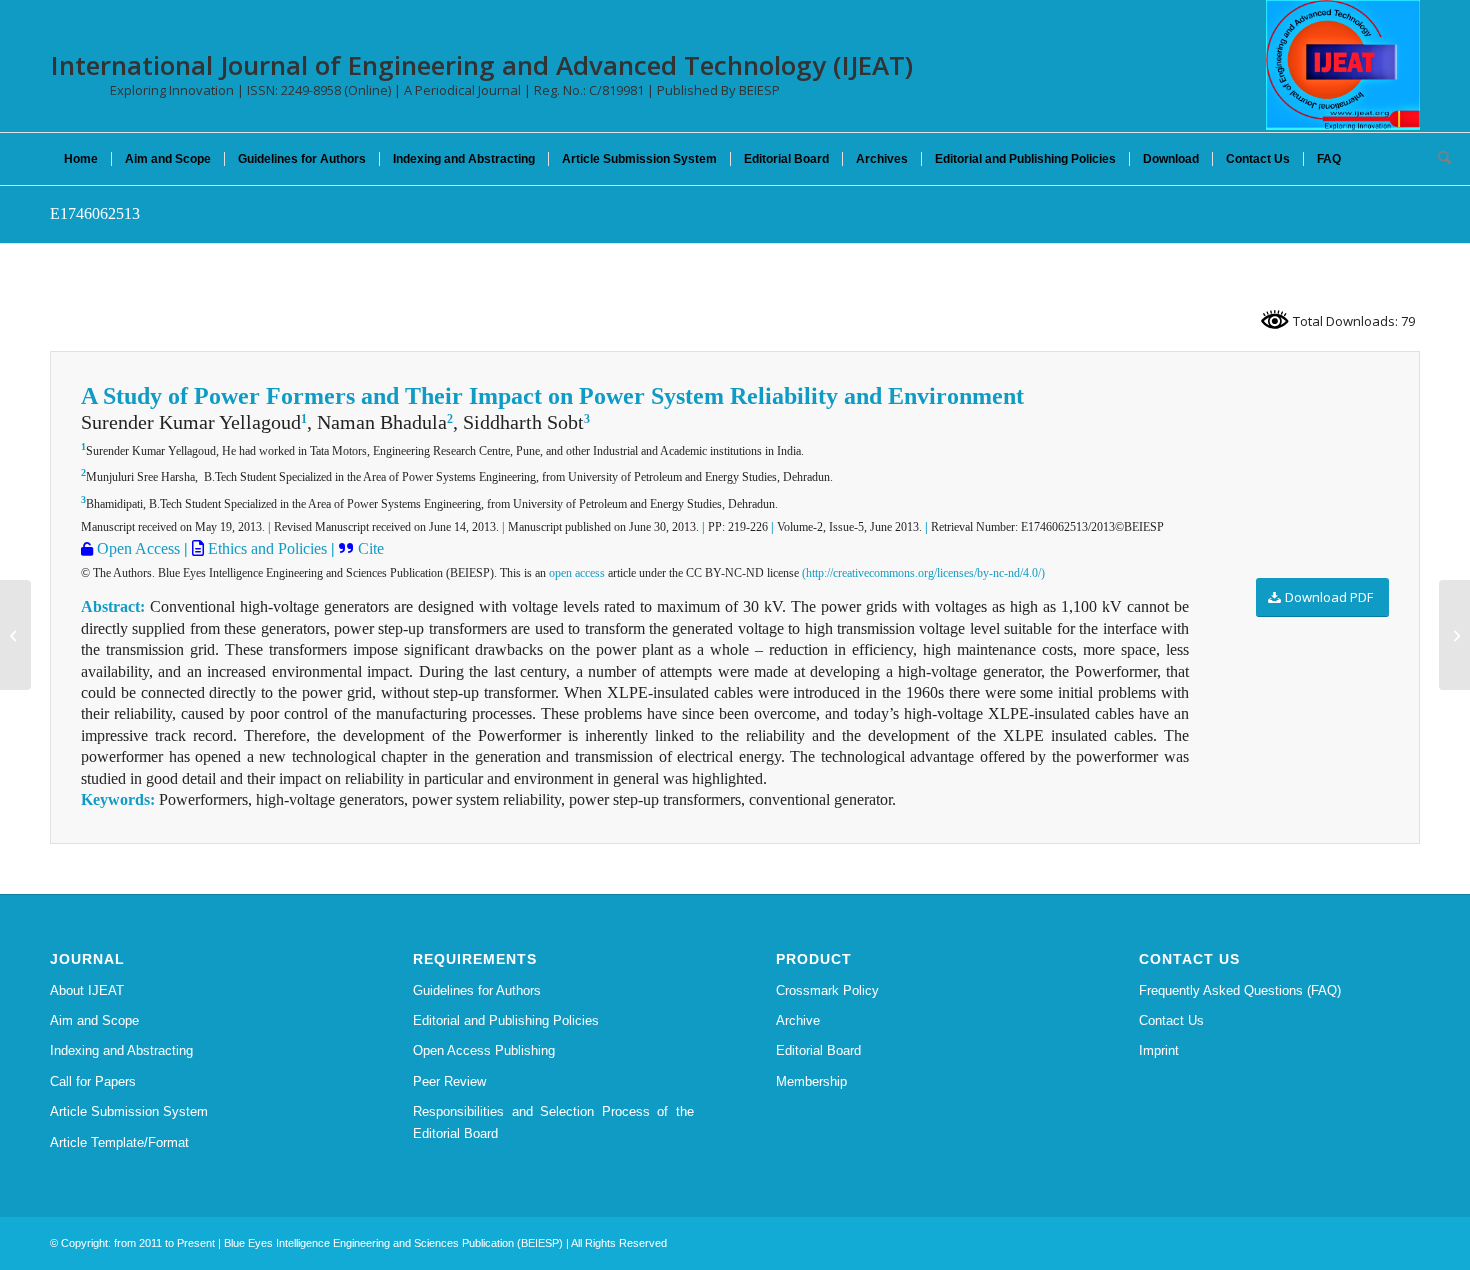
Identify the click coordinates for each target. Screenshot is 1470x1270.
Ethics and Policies (265, 548)
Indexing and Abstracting (121, 1050)
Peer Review (449, 1081)
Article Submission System (129, 1111)
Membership (811, 1081)
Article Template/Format (119, 1142)
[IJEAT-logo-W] (1343, 65)
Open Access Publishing (484, 1050)
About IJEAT (87, 990)
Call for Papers (93, 1081)
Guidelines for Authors (477, 990)
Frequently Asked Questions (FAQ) (1240, 990)
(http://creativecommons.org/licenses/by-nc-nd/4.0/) (923, 573)
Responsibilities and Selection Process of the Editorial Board (553, 1122)
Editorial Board (818, 1050)
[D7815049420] (15, 635)
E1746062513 (95, 213)
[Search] (1438, 159)
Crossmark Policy (827, 990)
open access (577, 573)
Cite (371, 548)
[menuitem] (81, 159)
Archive (798, 1020)
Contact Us (1171, 1020)
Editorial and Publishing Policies (506, 1020)
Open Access (136, 548)
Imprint (1159, 1050)
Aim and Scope (94, 1020)
